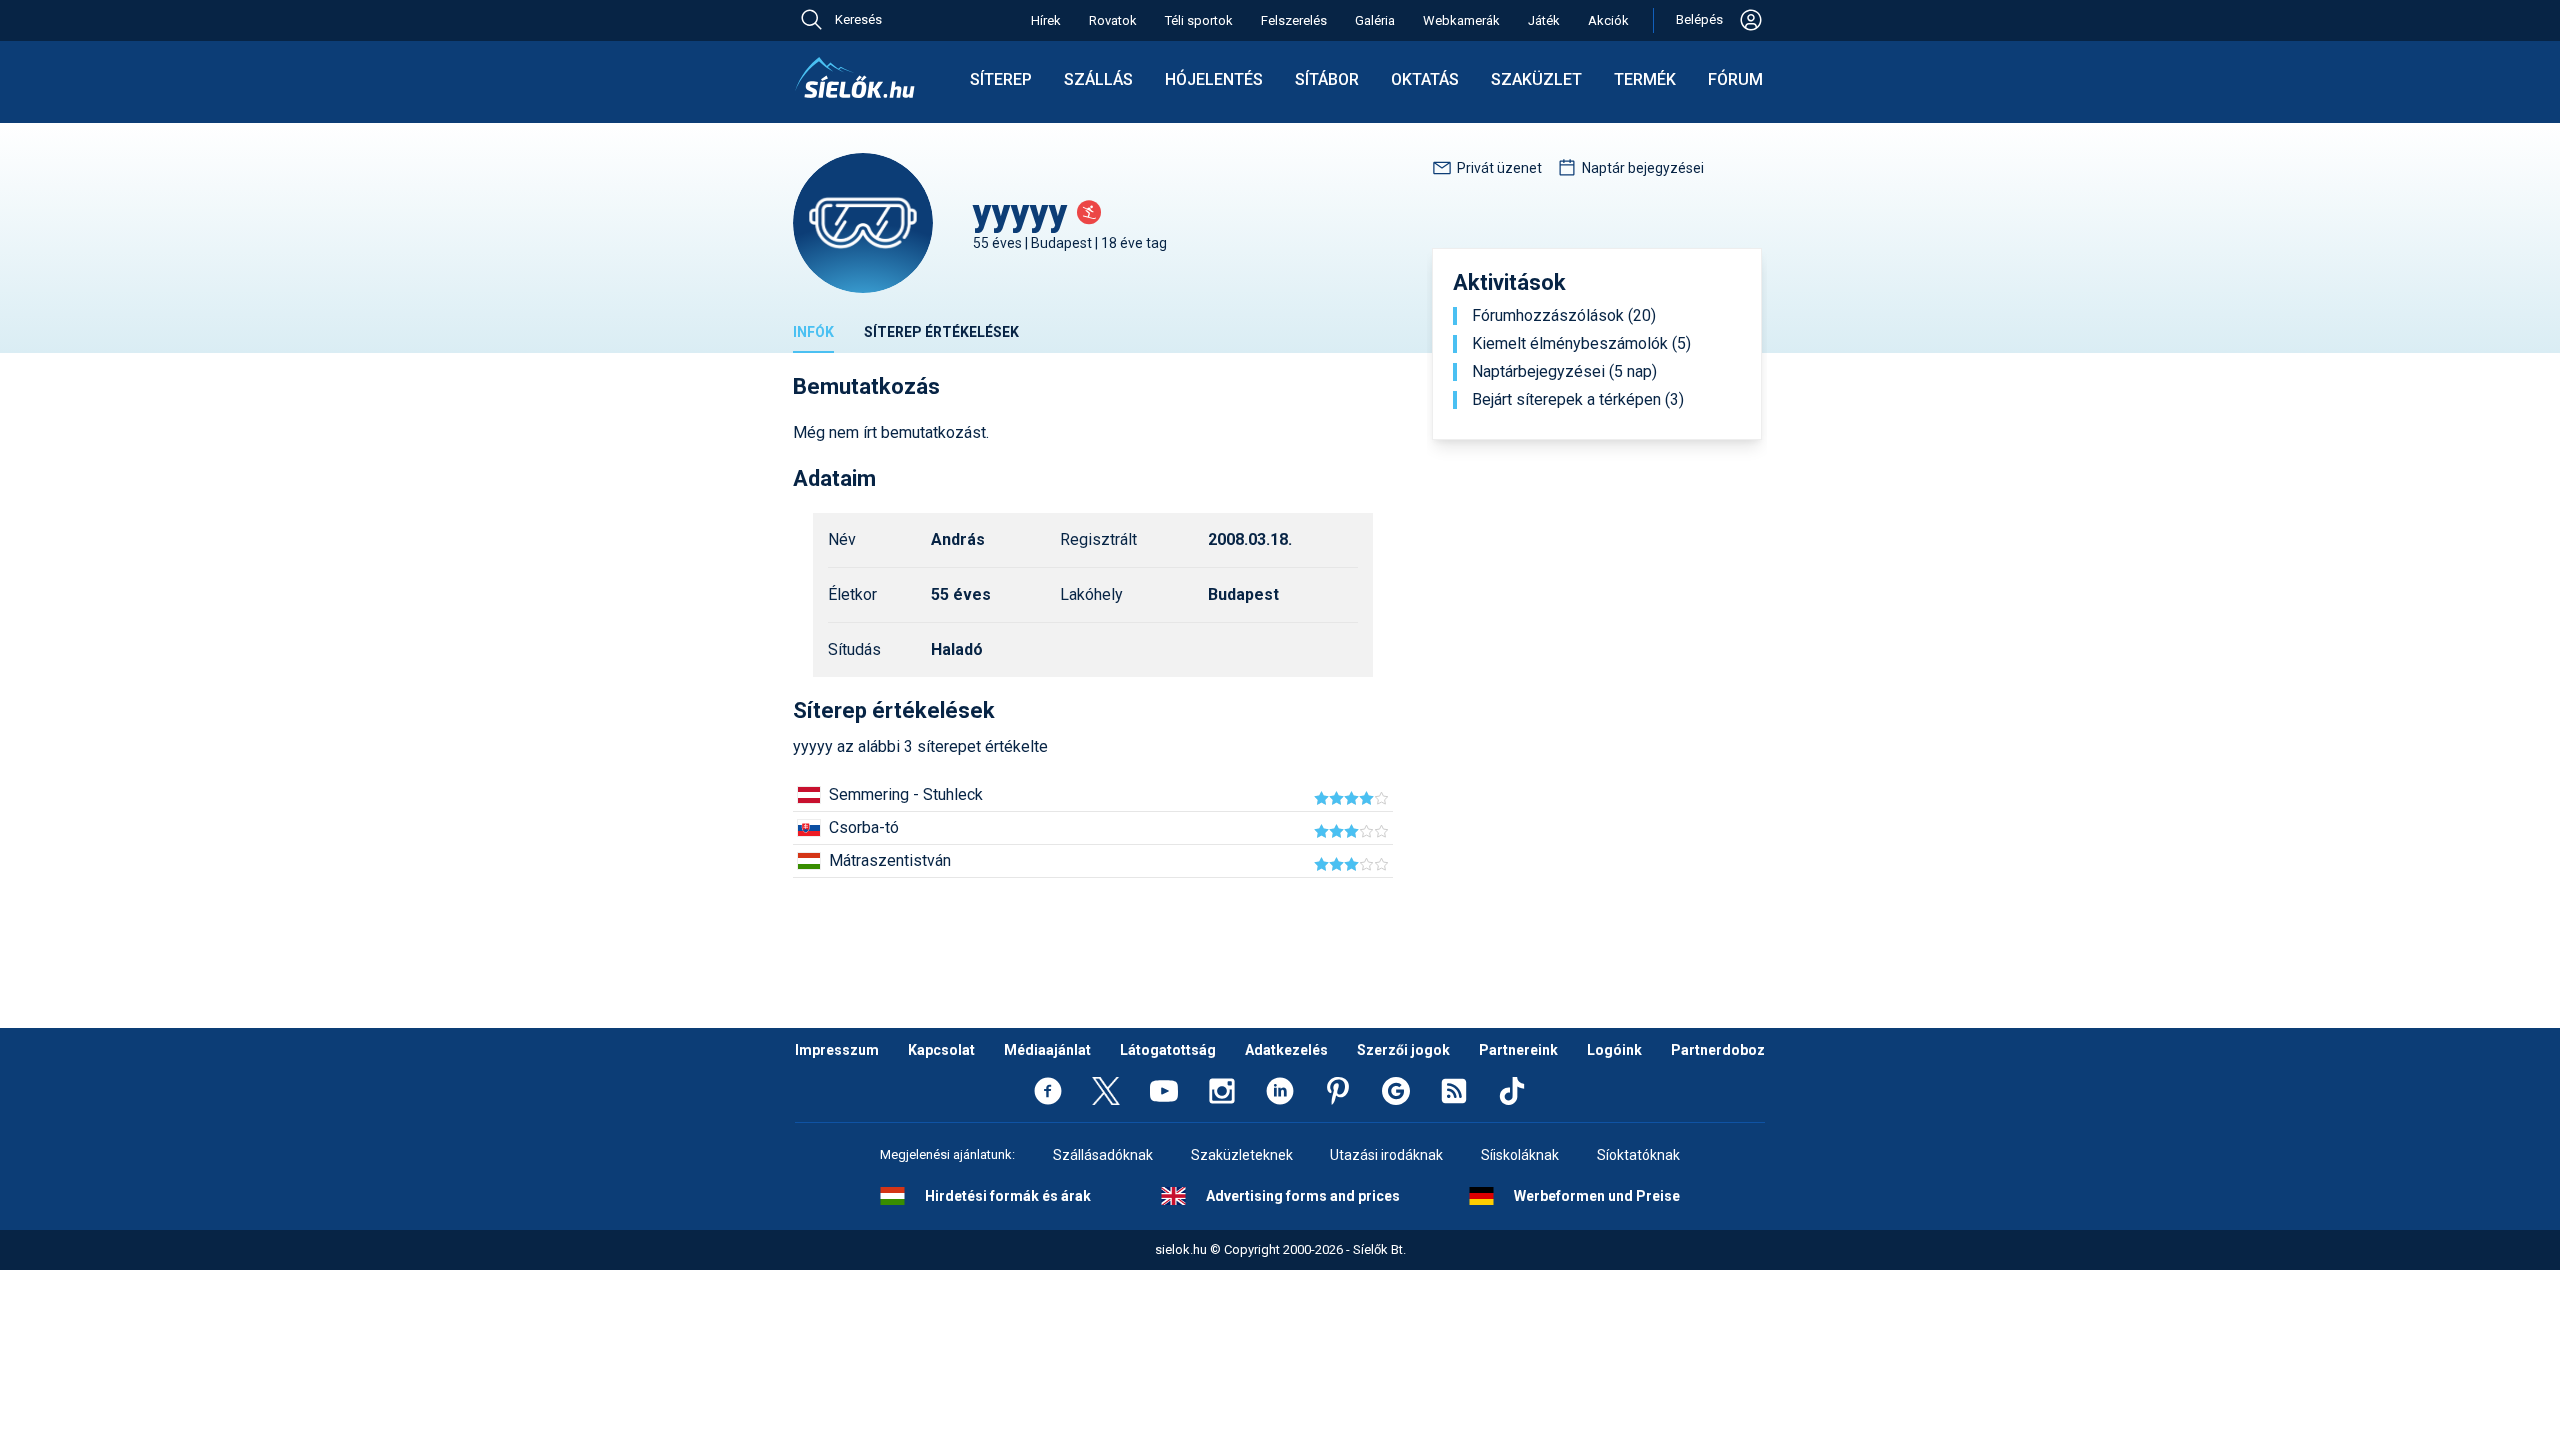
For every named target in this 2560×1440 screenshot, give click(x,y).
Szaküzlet (1536, 79)
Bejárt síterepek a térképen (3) (1578, 400)
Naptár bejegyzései (1643, 168)
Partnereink (1518, 1050)
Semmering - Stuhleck (906, 794)
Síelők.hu (855, 78)
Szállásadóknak (1103, 1155)
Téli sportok (1199, 20)
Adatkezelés (1286, 1050)
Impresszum (837, 1050)
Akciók (1608, 20)
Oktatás (1425, 79)
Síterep (1001, 79)
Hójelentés (1214, 79)
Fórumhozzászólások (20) (1564, 316)
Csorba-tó (864, 827)
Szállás (1098, 79)
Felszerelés (1294, 20)
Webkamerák (1461, 20)
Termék (1645, 79)
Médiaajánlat (1047, 1050)
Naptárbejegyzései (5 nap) (1564, 372)
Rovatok (1113, 20)
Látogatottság (1168, 1050)
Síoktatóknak (1638, 1155)
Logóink (1614, 1050)
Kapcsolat (941, 1050)
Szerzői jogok (1403, 1050)
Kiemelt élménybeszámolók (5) (1581, 344)
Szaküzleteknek (1242, 1155)
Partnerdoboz (1718, 1050)
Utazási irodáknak (1386, 1155)
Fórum (1735, 79)
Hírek (1046, 20)
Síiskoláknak (1520, 1155)
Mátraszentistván (890, 860)
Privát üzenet (1499, 168)
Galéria (1375, 20)
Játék (1544, 20)
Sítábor (1327, 79)
